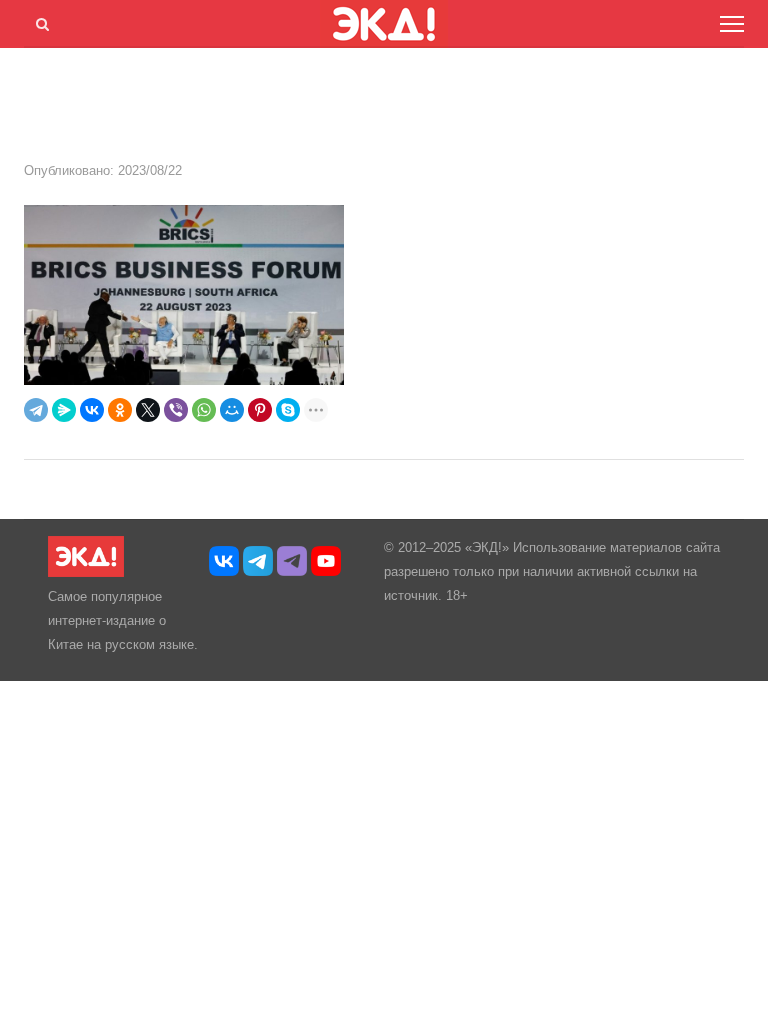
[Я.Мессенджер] (64, 410)
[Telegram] (36, 410)
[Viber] (176, 410)
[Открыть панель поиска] (39, 21)
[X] (148, 410)
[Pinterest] (260, 410)
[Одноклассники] (120, 410)
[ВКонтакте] (92, 410)
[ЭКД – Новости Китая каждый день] (86, 572)
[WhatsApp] (204, 410)
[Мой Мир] (232, 410)
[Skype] (288, 410)
